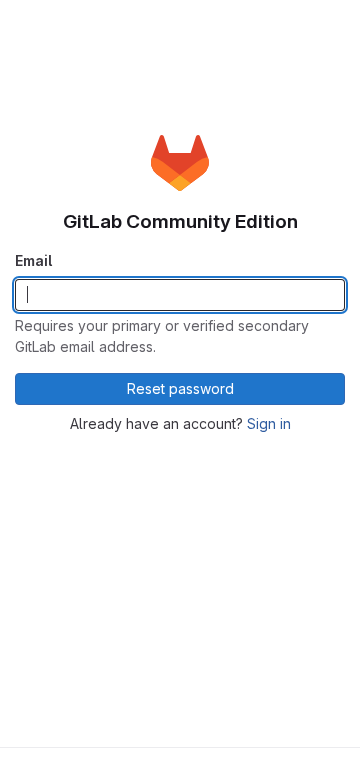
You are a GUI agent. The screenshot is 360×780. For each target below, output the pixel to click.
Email (33, 260)
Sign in (269, 423)
